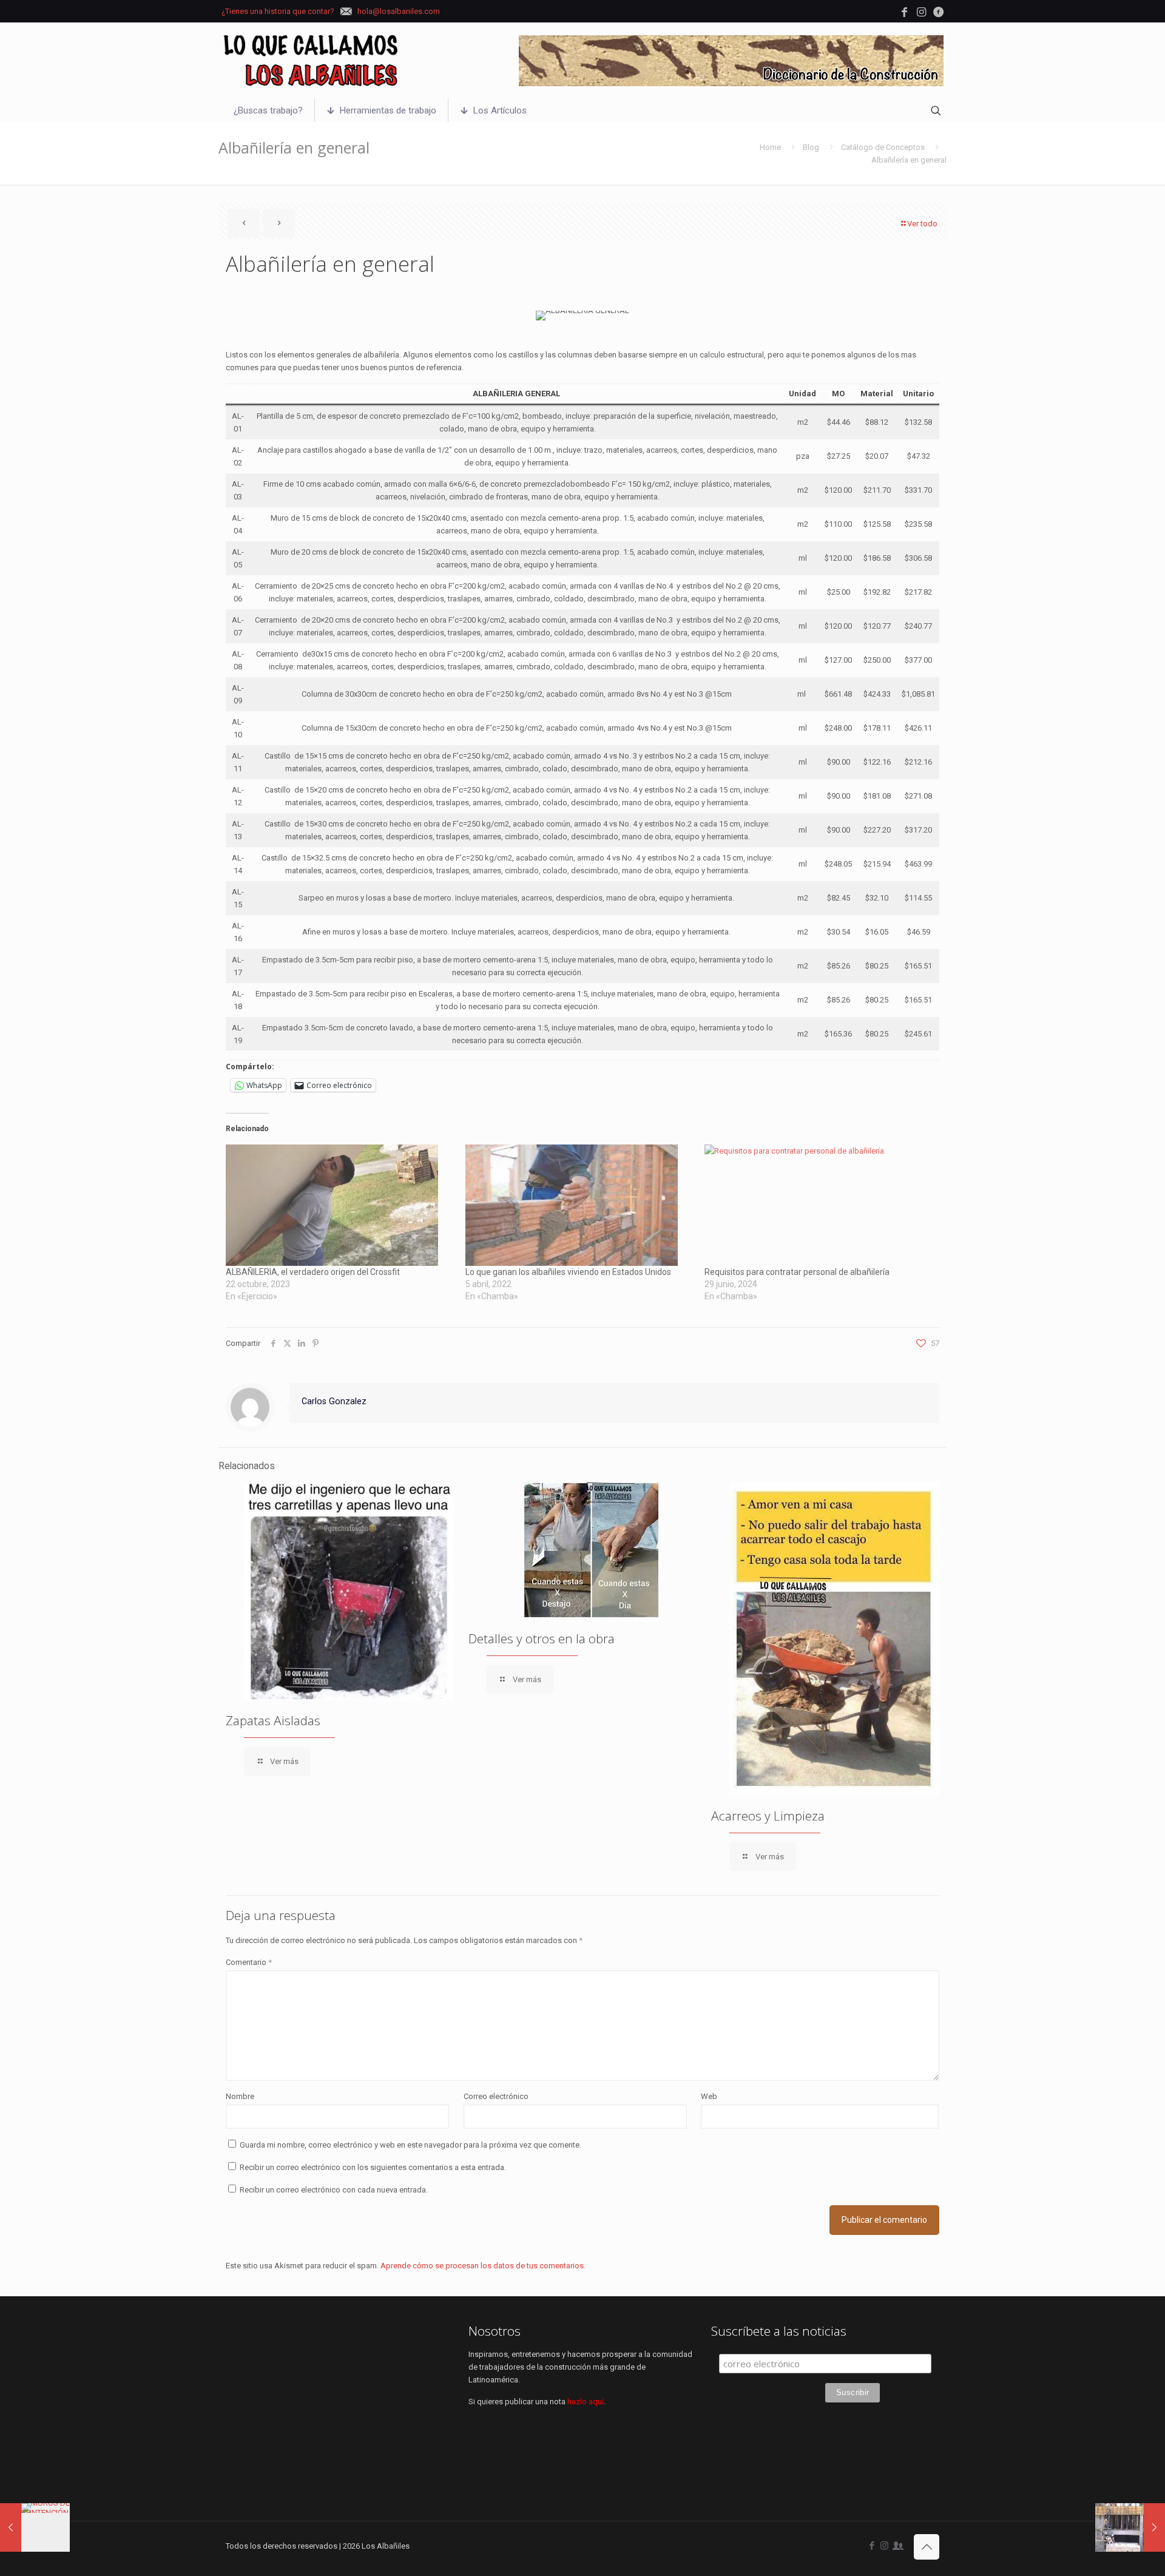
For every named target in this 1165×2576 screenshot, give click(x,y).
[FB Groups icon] (897, 2546)
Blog (811, 147)
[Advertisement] (340, 2409)
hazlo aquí (586, 2402)
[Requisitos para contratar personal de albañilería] (818, 1205)
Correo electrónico (496, 2096)
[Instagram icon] (884, 2546)
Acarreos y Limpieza (768, 1816)
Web (709, 2096)
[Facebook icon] (872, 2546)
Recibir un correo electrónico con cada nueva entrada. (334, 2190)
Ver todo (922, 224)
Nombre (240, 2096)
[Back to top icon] (927, 2547)
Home (770, 147)
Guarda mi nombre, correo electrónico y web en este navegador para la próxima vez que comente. (410, 2145)
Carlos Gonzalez (334, 1401)
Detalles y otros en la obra (542, 1638)
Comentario (249, 1962)
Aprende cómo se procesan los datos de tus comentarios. (483, 2266)
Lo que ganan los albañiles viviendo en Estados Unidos (568, 1272)
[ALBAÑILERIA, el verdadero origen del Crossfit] (339, 1205)
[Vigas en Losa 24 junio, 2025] (1130, 2527)
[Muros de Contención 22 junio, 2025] (35, 2527)
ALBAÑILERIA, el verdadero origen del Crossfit (313, 1272)
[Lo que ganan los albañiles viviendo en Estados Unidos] (579, 1205)
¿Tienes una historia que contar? (278, 11)
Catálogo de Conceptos (883, 147)
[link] (731, 61)
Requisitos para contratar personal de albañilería (797, 1272)
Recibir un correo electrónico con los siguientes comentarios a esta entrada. (373, 2167)
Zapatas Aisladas (273, 1720)
